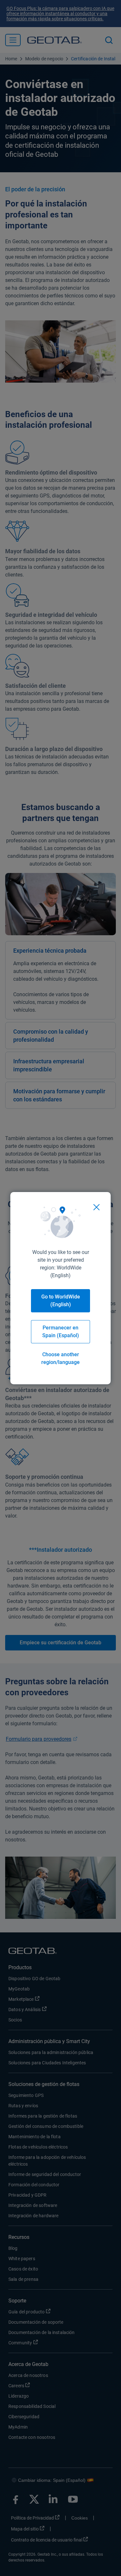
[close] (96, 1207)
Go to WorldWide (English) (61, 1301)
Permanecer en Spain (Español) (61, 1332)
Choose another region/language (60, 1358)
